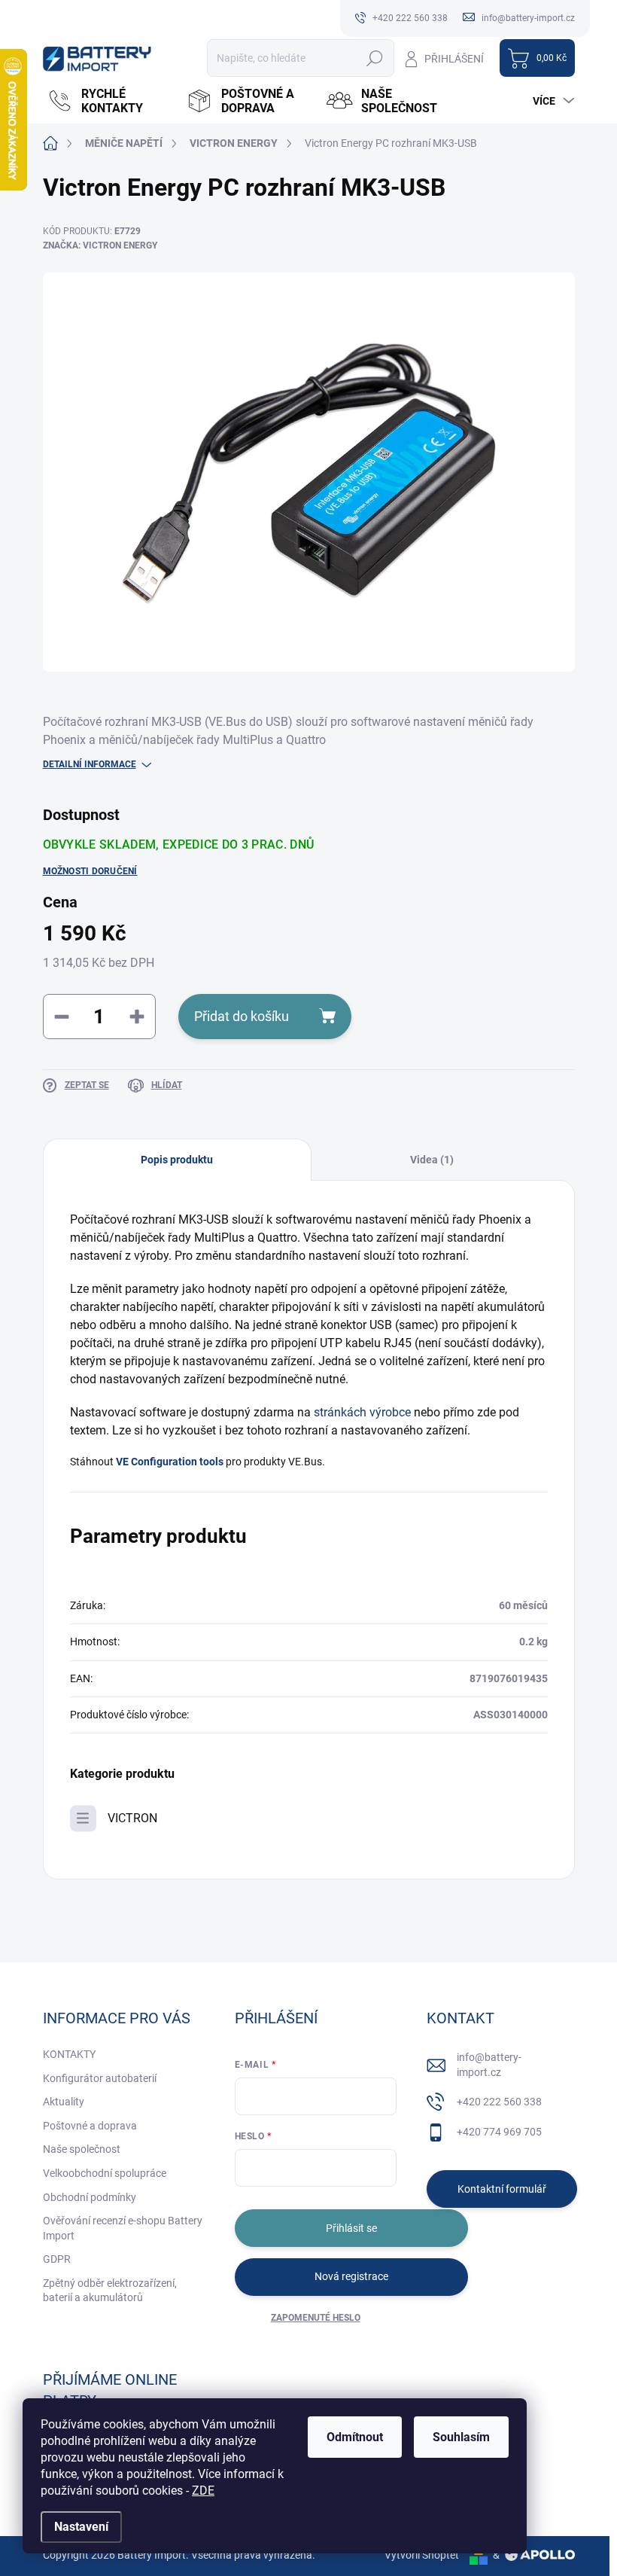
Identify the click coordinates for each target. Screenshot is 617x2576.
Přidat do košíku (242, 1016)
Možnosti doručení (90, 871)
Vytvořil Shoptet (422, 2555)
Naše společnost (82, 2149)
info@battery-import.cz (489, 2065)
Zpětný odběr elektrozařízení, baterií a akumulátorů (110, 2291)
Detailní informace (90, 764)
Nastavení (81, 2527)
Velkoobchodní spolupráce (105, 2173)
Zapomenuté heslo (316, 2318)
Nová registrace (351, 2276)
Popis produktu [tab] (177, 1160)
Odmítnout (355, 2437)
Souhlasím (461, 2437)
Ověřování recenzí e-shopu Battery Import (123, 2228)
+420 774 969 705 (499, 2132)
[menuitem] (109, 101)
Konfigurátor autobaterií (100, 2078)
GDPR (57, 2259)
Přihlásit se (351, 2228)
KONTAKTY (69, 2054)
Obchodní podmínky (90, 2197)
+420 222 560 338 (499, 2102)
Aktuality (64, 2102)
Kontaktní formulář (502, 2189)
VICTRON (132, 1818)
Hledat (374, 58)
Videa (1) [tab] (432, 1160)
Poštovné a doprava (90, 2126)
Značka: (100, 245)
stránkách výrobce (362, 1412)
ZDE (203, 2491)
